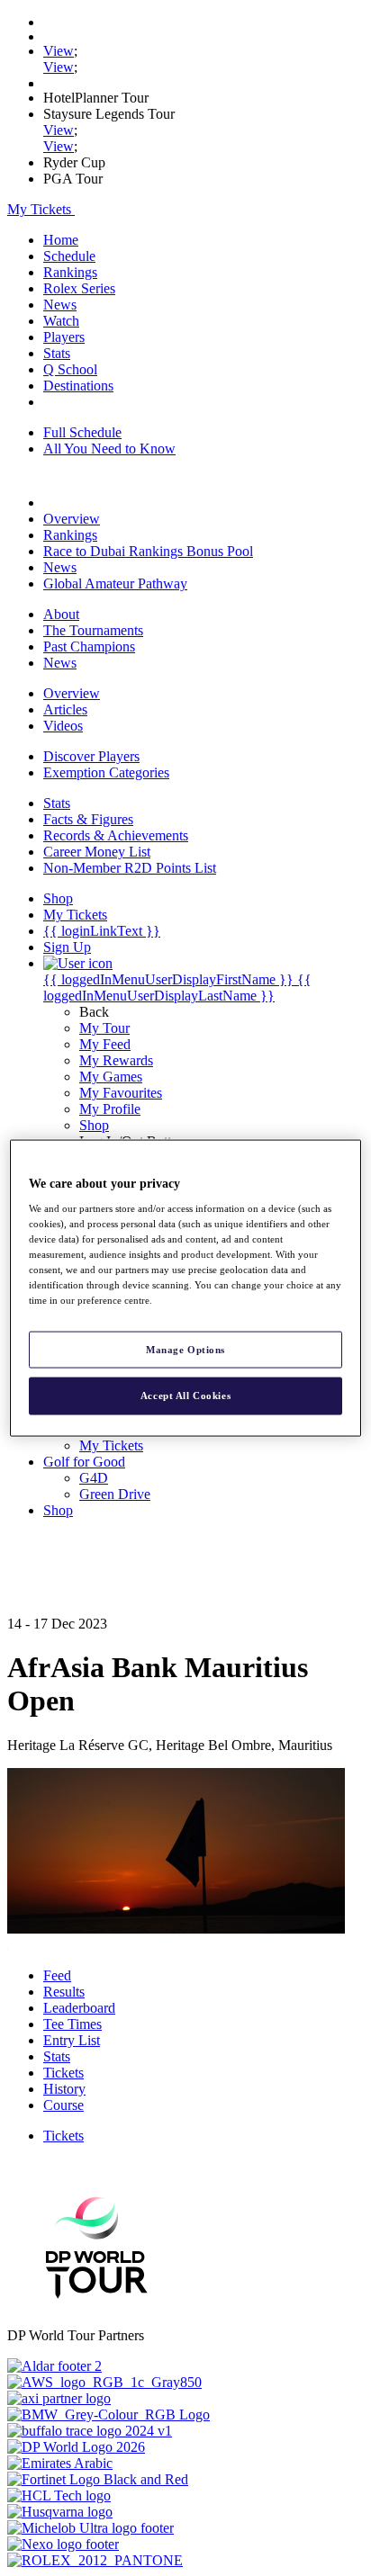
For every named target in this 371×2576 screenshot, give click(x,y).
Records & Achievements (116, 835)
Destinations (78, 386)
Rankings (70, 272)
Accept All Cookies (185, 1396)
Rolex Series (79, 288)
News (60, 305)
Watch (61, 321)
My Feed (105, 1044)
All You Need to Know (109, 449)
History (64, 2089)
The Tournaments (93, 630)
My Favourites (121, 1093)
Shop (94, 1125)
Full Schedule (82, 432)
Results (64, 1992)
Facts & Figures (88, 819)
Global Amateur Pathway (115, 583)
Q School (70, 369)
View (59, 51)
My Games (111, 1077)
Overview (72, 519)
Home (61, 240)
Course (63, 2105)
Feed (57, 1975)
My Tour (104, 1028)
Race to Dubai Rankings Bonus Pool (148, 551)
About (61, 614)
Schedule (69, 256)
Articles (65, 709)
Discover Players (91, 756)
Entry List (72, 2040)
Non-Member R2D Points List (130, 868)
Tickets (63, 2073)
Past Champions (89, 646)
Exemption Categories (106, 772)
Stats (57, 353)
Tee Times (72, 2024)
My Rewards (116, 1060)
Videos (63, 726)
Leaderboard (79, 2008)
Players (64, 337)
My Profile (110, 1109)
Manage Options (185, 1349)
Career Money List (97, 852)
